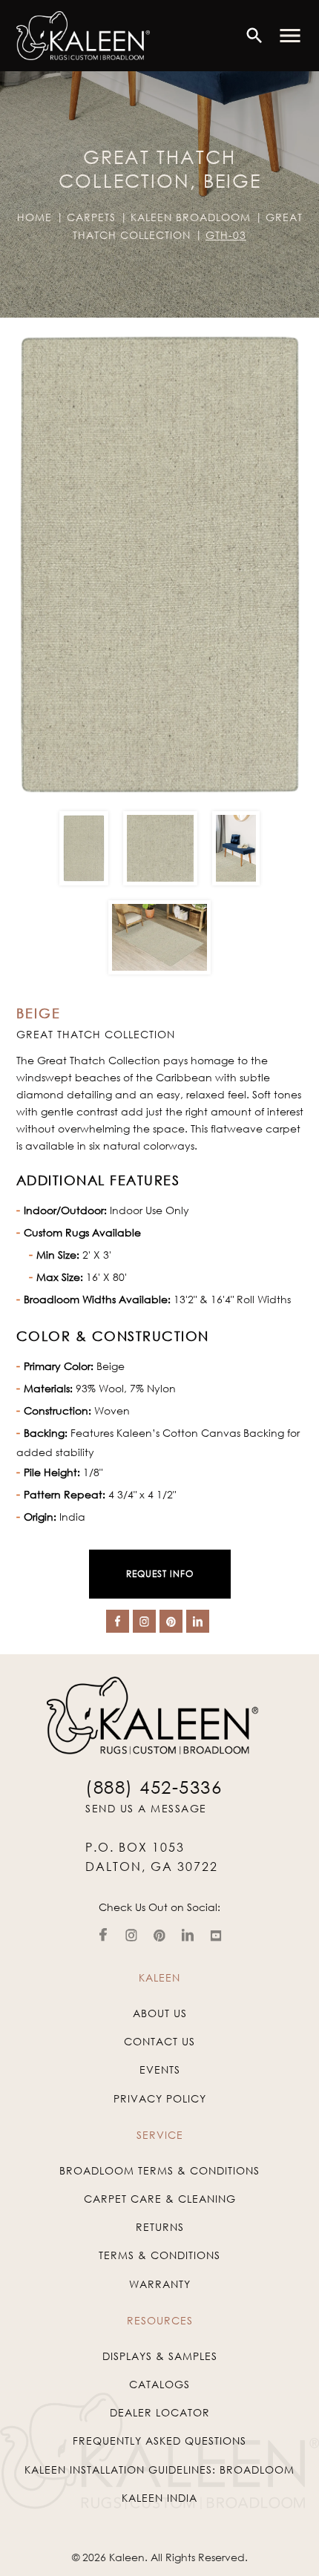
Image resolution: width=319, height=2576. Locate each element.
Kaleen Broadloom (191, 217)
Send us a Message (146, 1808)
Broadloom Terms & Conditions (159, 2170)
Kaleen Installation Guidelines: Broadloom (159, 2470)
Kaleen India (159, 2498)
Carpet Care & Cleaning (160, 2199)
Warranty (160, 2284)
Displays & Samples (160, 2356)
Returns (160, 2227)
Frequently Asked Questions (159, 2441)
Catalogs (159, 2384)
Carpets (91, 217)
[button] (290, 36)
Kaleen (127, 2557)
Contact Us (159, 2041)
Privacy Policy (160, 2098)
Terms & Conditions (159, 2255)
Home (34, 217)
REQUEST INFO (160, 1574)
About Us (160, 2013)
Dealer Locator (160, 2412)
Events (160, 2069)
